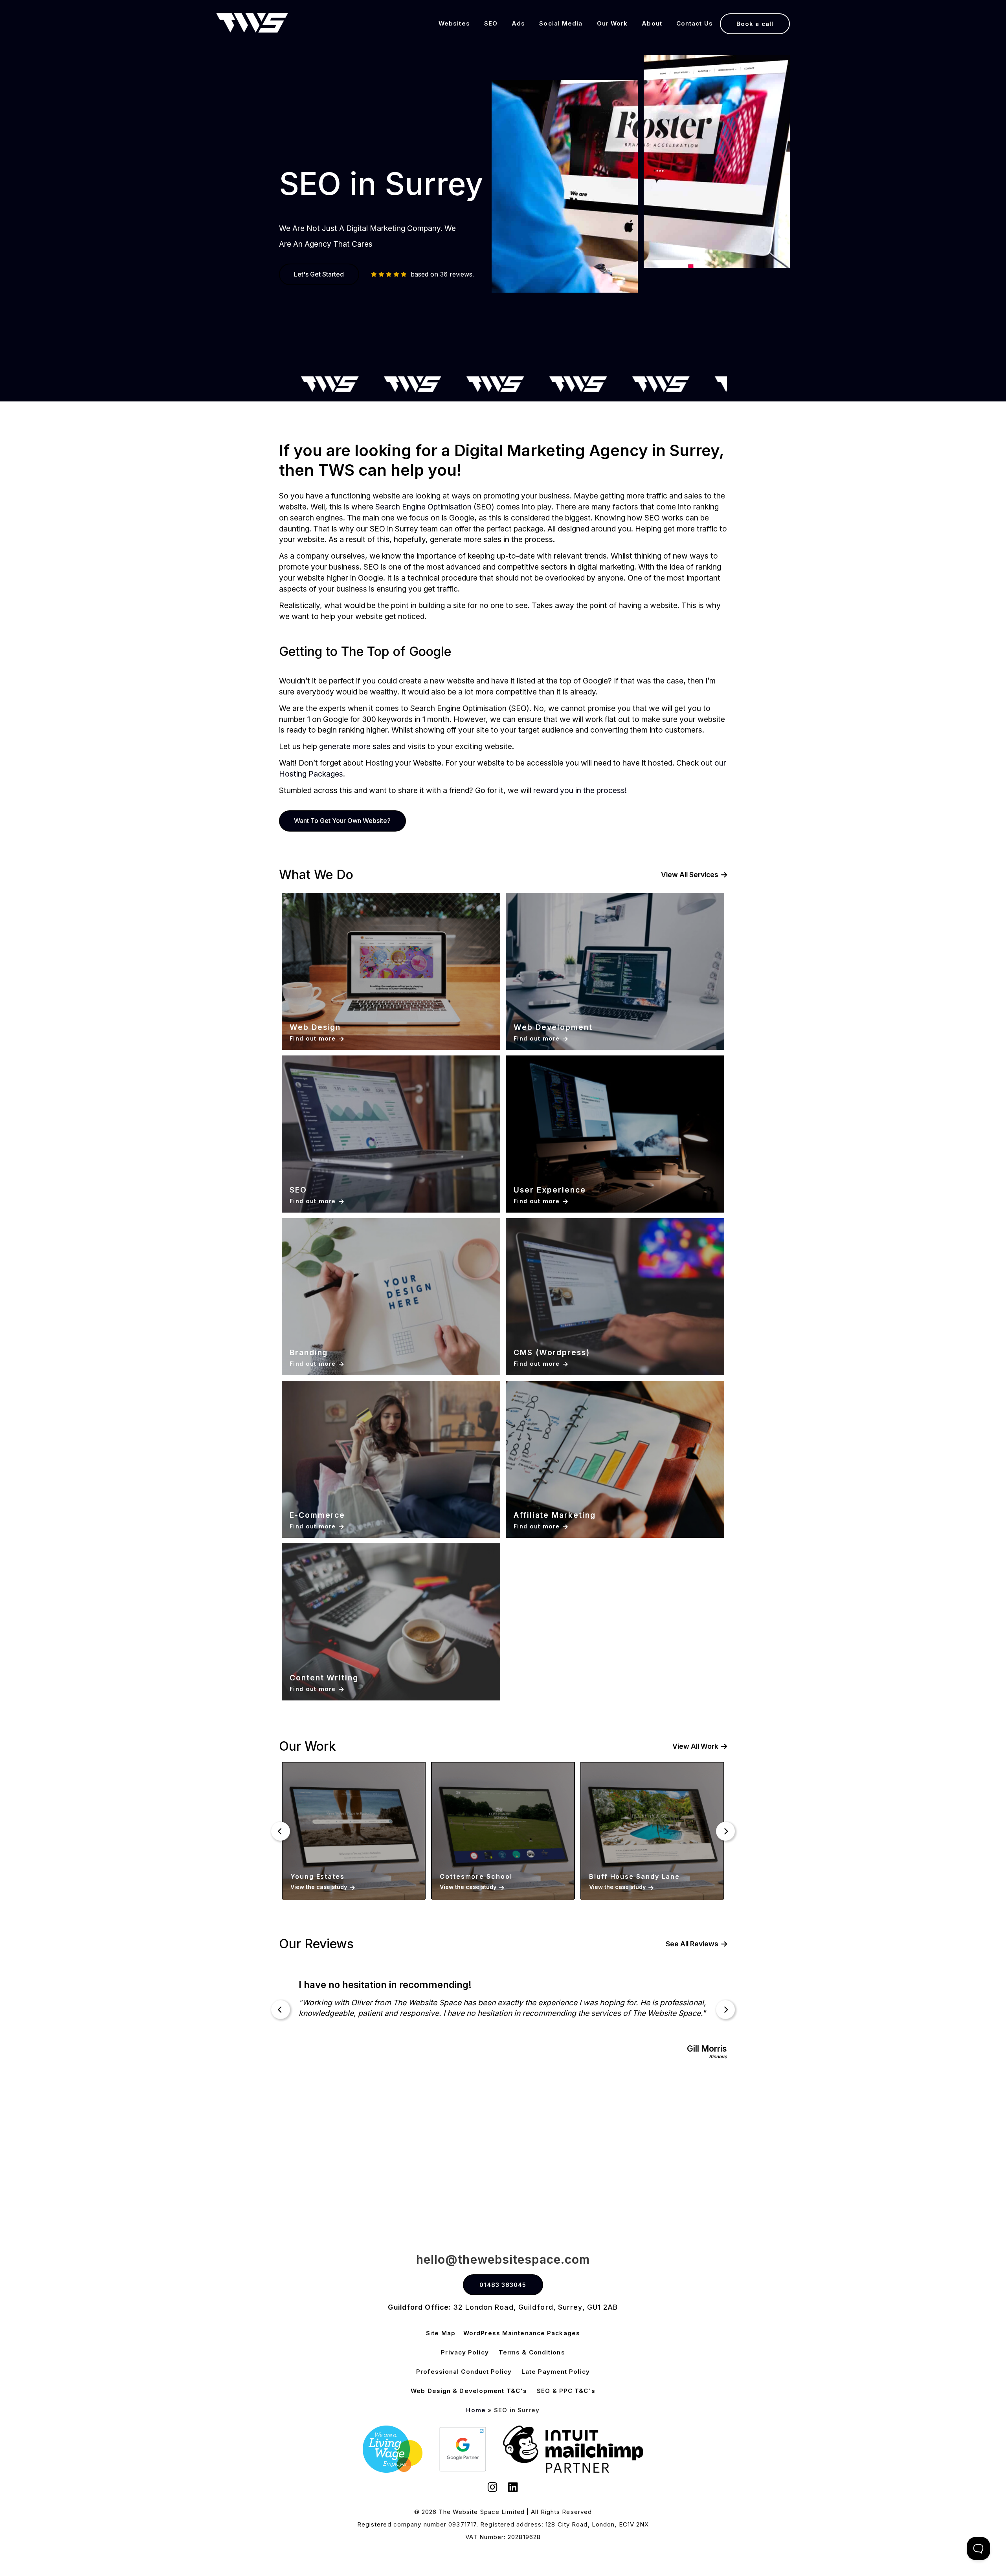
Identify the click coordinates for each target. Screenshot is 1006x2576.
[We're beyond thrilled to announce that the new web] (704, 2156)
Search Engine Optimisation (423, 507)
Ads (518, 23)
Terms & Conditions (532, 2352)
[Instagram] (493, 2488)
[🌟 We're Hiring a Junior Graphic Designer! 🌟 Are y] (503, 2156)
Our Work (612, 23)
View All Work (695, 1746)
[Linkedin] (513, 2488)
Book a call (755, 24)
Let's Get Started (319, 274)
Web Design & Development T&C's (469, 2391)
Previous (281, 1831)
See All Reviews (692, 1944)
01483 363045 (503, 2285)
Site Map (441, 2333)
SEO (491, 23)
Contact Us (695, 23)
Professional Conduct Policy (464, 2372)
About (652, 23)
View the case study (319, 1887)
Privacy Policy (465, 2352)
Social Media (561, 23)
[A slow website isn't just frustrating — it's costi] (302, 2156)
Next (725, 1831)
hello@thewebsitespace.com (503, 2259)
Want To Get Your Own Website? (342, 821)
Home (476, 2410)
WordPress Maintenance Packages (522, 2333)
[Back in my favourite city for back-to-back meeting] (905, 2156)
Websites (454, 23)
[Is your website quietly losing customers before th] (101, 2156)
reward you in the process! (580, 790)
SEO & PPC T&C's (566, 2391)
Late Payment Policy (556, 2372)
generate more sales (355, 746)
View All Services (690, 875)
